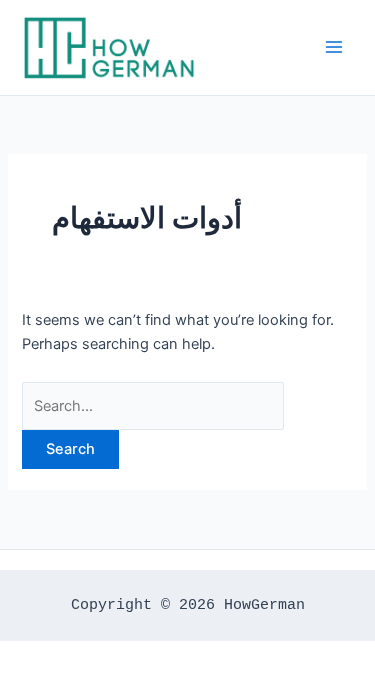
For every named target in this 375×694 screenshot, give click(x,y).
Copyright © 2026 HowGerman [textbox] (188, 605)
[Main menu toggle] (334, 47)
